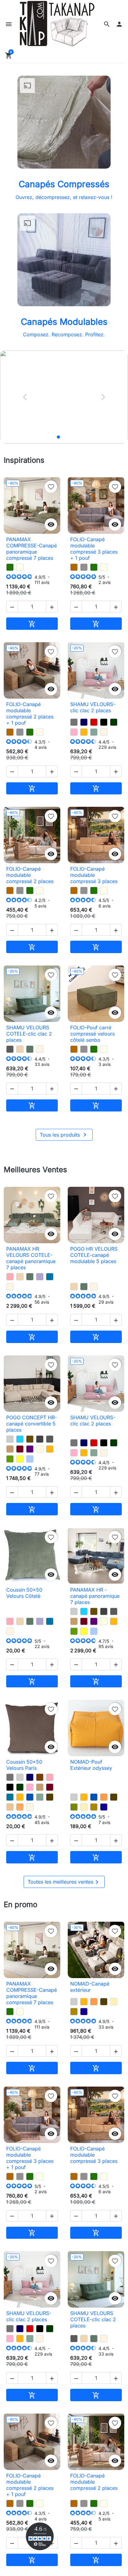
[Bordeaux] (20, 1449)
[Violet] (30, 1449)
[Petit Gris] (84, 567)
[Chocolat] (40, 1777)
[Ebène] (50, 1797)
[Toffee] (20, 1049)
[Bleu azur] (50, 1277)
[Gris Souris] (74, 722)
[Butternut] (74, 567)
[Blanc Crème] (104, 732)
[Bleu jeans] (30, 1459)
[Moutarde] (84, 732)
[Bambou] (74, 1807)
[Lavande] (40, 1277)
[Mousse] (10, 1459)
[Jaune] (20, 1459)
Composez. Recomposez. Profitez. (64, 334)
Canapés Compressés (64, 184)
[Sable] (10, 1807)
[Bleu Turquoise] (20, 1439)
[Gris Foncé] (40, 1439)
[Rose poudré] (10, 1277)
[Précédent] (25, 397)
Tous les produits (64, 1135)
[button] (107, 24)
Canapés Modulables (64, 322)
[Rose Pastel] (74, 732)
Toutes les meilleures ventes (64, 1882)
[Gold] (94, 1807)
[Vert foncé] (114, 722)
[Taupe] (10, 1449)
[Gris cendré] (10, 1049)
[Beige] (40, 1449)
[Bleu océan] (30, 1797)
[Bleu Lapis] (104, 1807)
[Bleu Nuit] (84, 722)
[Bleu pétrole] (10, 1797)
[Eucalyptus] (30, 1049)
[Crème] (84, 1807)
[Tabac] (30, 1439)
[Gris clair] (10, 1439)
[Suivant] (103, 397)
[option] (64, 397)
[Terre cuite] (104, 1797)
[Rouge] (94, 722)
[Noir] (104, 722)
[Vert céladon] (94, 732)
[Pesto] (10, 567)
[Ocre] (20, 1807)
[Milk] (20, 567)
